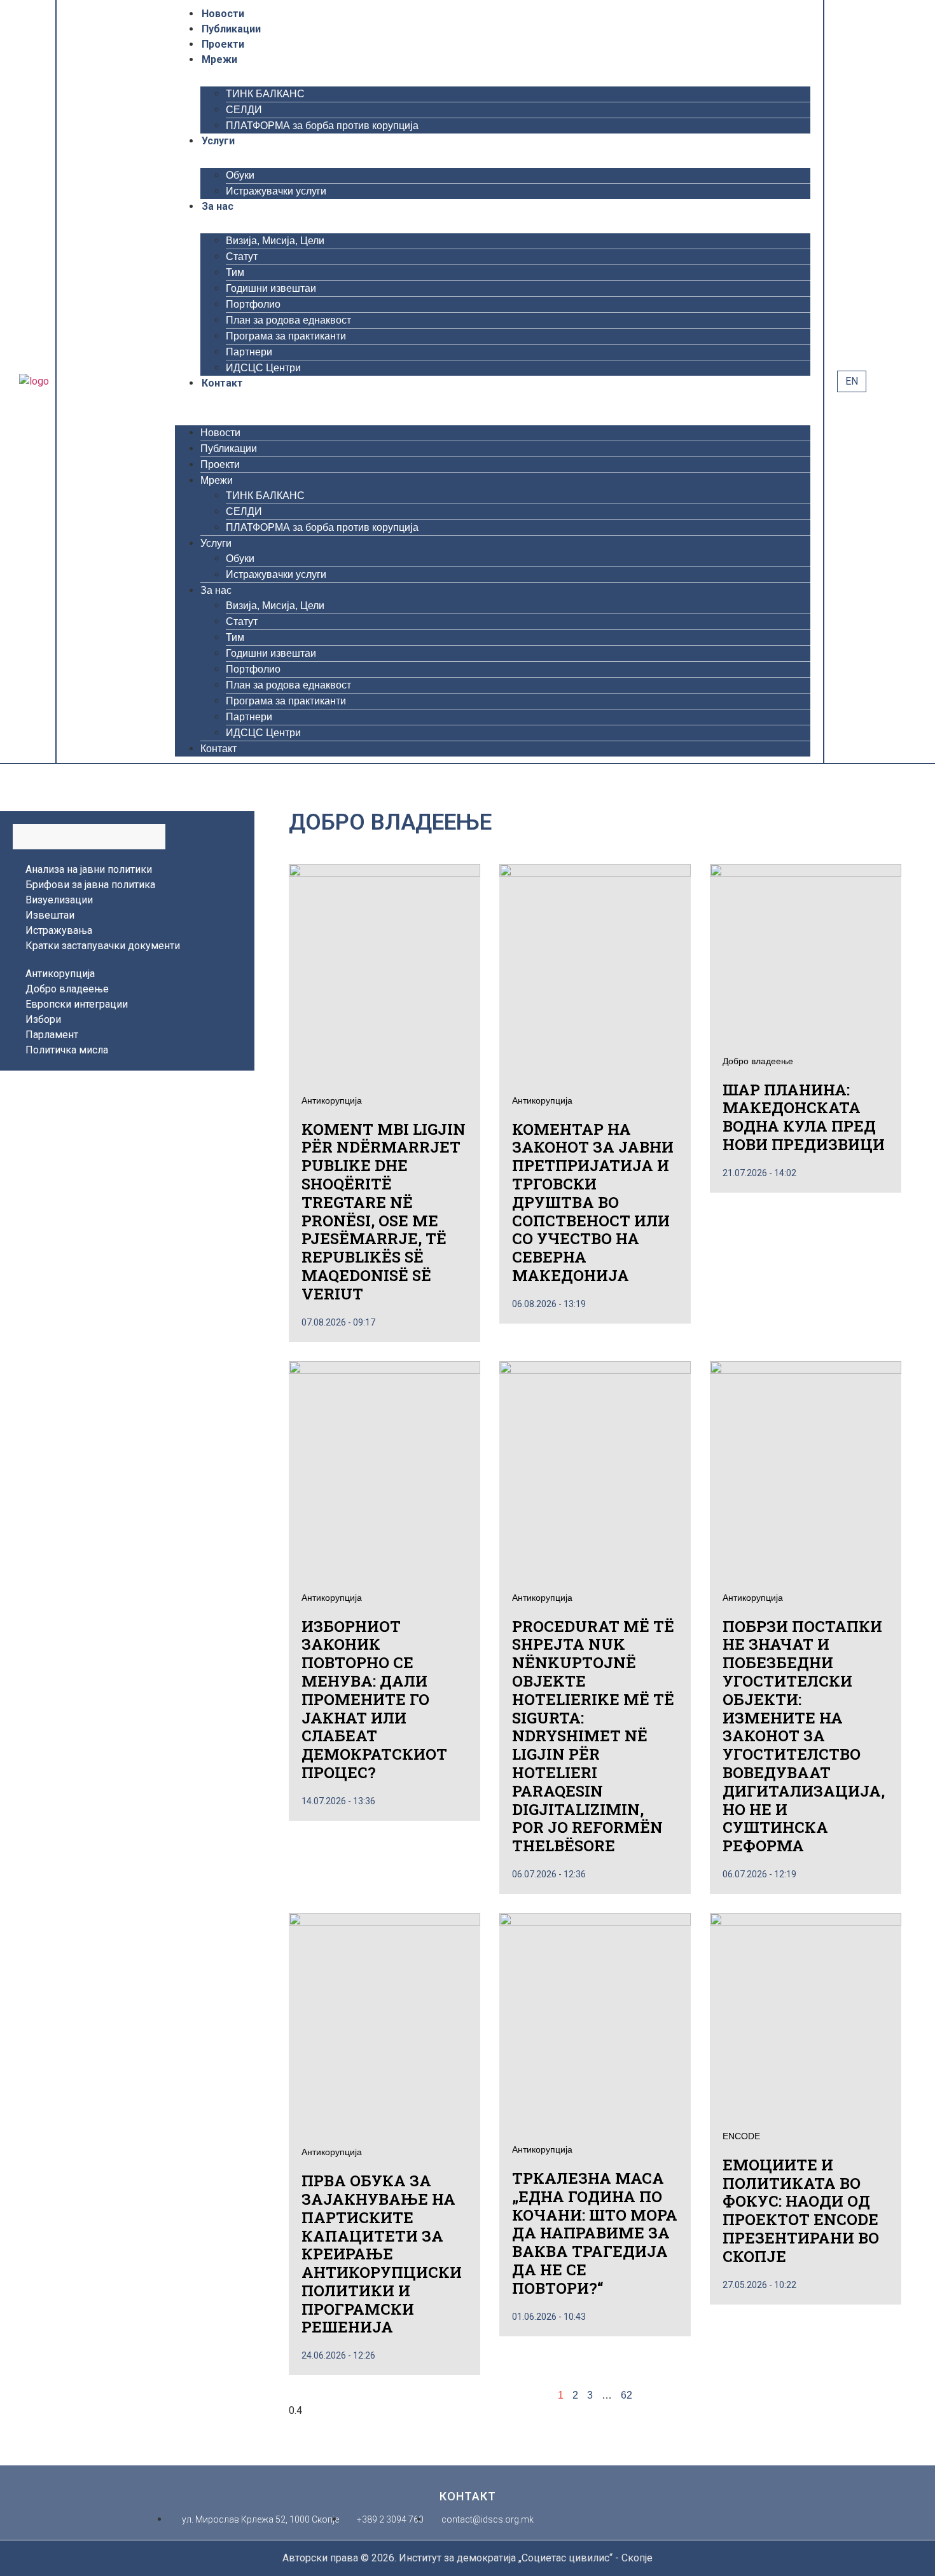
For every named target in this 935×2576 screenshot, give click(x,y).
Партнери (249, 352)
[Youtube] (107, 381)
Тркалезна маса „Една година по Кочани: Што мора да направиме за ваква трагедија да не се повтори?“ (595, 2233)
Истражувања (59, 930)
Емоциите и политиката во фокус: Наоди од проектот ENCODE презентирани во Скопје (801, 2210)
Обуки (240, 175)
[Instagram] (124, 381)
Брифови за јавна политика (90, 885)
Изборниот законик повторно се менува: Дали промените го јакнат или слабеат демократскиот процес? (374, 1699)
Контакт (222, 383)
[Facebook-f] (74, 381)
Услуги (218, 141)
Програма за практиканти (286, 336)
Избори (43, 1019)
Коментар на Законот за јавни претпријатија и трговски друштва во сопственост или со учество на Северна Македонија (593, 1202)
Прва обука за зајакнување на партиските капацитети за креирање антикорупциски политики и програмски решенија (382, 2254)
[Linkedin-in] (141, 381)
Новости (223, 14)
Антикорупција (60, 974)
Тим (235, 272)
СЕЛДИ (244, 110)
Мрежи (219, 59)
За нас (218, 206)
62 (627, 2395)
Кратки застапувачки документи (103, 946)
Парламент (52, 1035)
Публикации (231, 29)
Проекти (223, 44)
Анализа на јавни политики (89, 869)
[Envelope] (157, 381)
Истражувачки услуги (276, 191)
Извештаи (50, 915)
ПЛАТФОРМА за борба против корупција (322, 126)
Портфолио (253, 304)
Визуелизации (59, 900)
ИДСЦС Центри (263, 368)
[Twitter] (91, 381)
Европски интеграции (77, 1004)
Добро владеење (67, 989)
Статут (242, 257)
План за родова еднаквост (288, 320)
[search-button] (879, 381)
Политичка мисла (67, 1050)
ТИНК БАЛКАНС (265, 94)
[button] (493, 399)
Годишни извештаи (271, 288)
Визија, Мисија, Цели (275, 241)
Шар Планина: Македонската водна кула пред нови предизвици (804, 1117)
